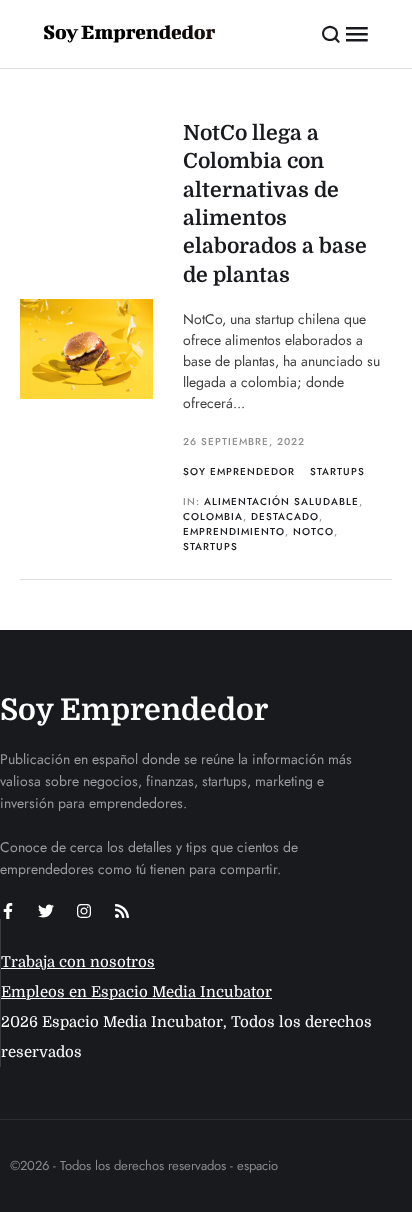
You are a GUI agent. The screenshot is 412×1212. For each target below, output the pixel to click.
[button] (331, 34)
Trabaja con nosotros (78, 962)
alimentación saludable (281, 501)
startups (210, 546)
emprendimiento (234, 531)
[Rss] (122, 911)
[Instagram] (84, 911)
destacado (285, 516)
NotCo (313, 531)
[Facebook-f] (8, 911)
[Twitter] (46, 911)
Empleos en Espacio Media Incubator (136, 992)
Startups (337, 471)
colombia (213, 516)
